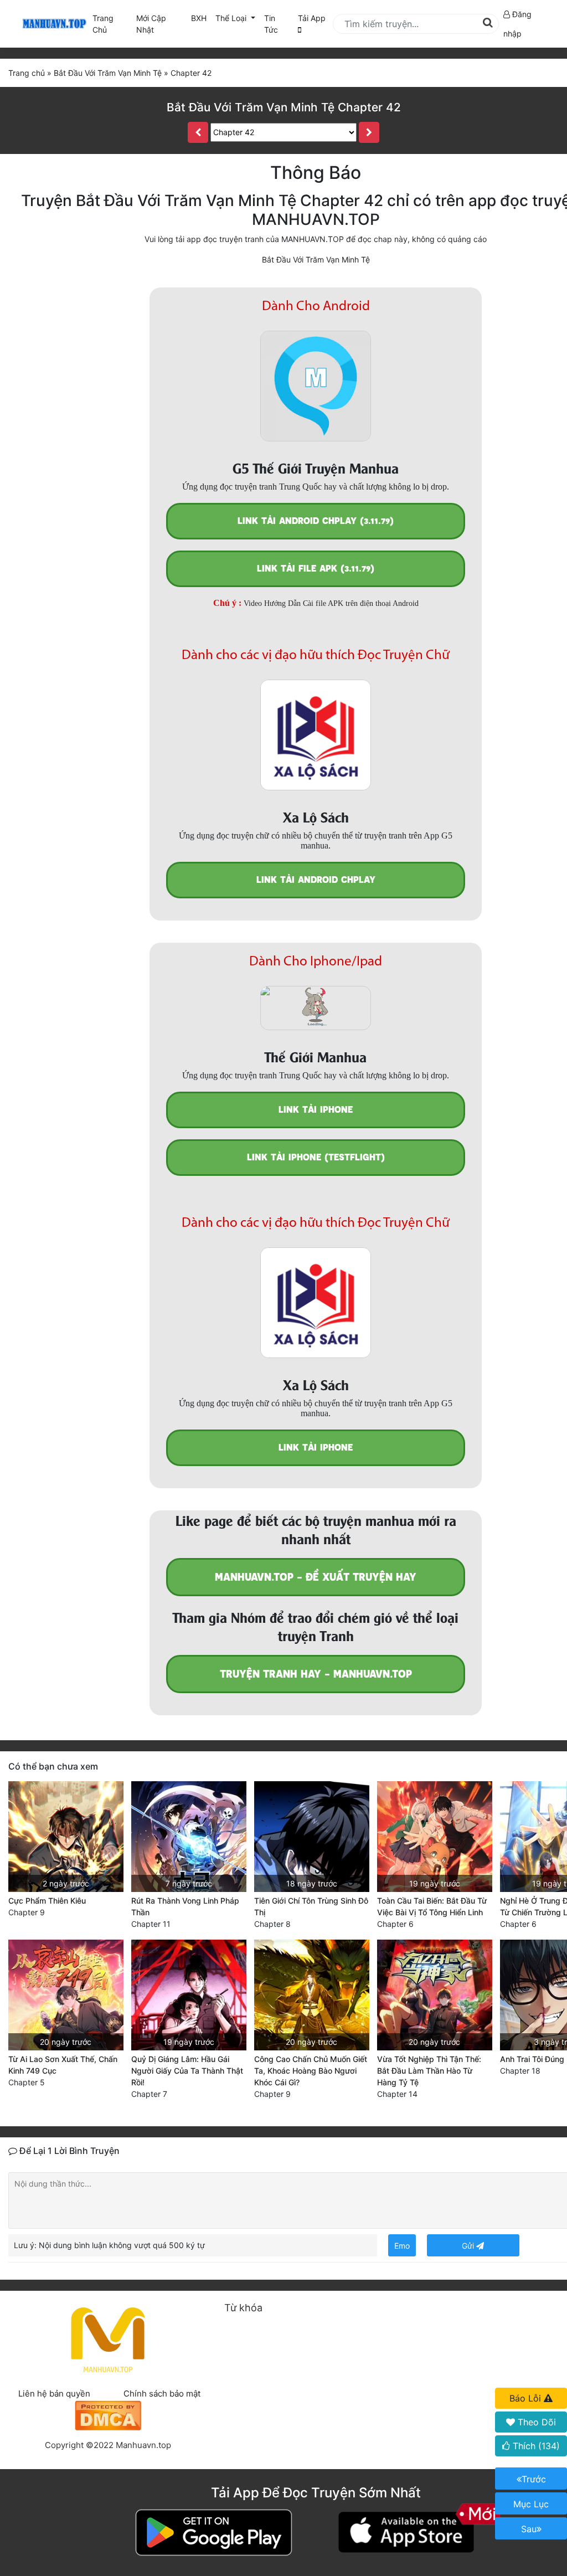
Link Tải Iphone (316, 1110)
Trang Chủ (103, 24)
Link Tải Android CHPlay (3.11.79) (316, 521)
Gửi (469, 2246)
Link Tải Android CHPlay (316, 880)
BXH (199, 18)
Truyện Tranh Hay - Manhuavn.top (316, 1674)
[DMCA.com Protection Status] (108, 2415)
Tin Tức (271, 24)
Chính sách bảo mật (162, 2394)
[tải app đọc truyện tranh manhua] (53, 24)
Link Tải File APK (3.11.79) (316, 569)
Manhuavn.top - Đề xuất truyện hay (316, 1577)
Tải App (312, 18)
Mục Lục (531, 2504)
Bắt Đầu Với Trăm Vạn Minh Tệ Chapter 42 (284, 107)
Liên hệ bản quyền (54, 2394)
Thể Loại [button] (232, 18)
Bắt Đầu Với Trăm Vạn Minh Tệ (316, 259)
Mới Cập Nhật (161, 24)
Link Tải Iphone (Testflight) (316, 1157)
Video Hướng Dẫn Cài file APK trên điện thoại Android (331, 603)
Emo (402, 2246)
